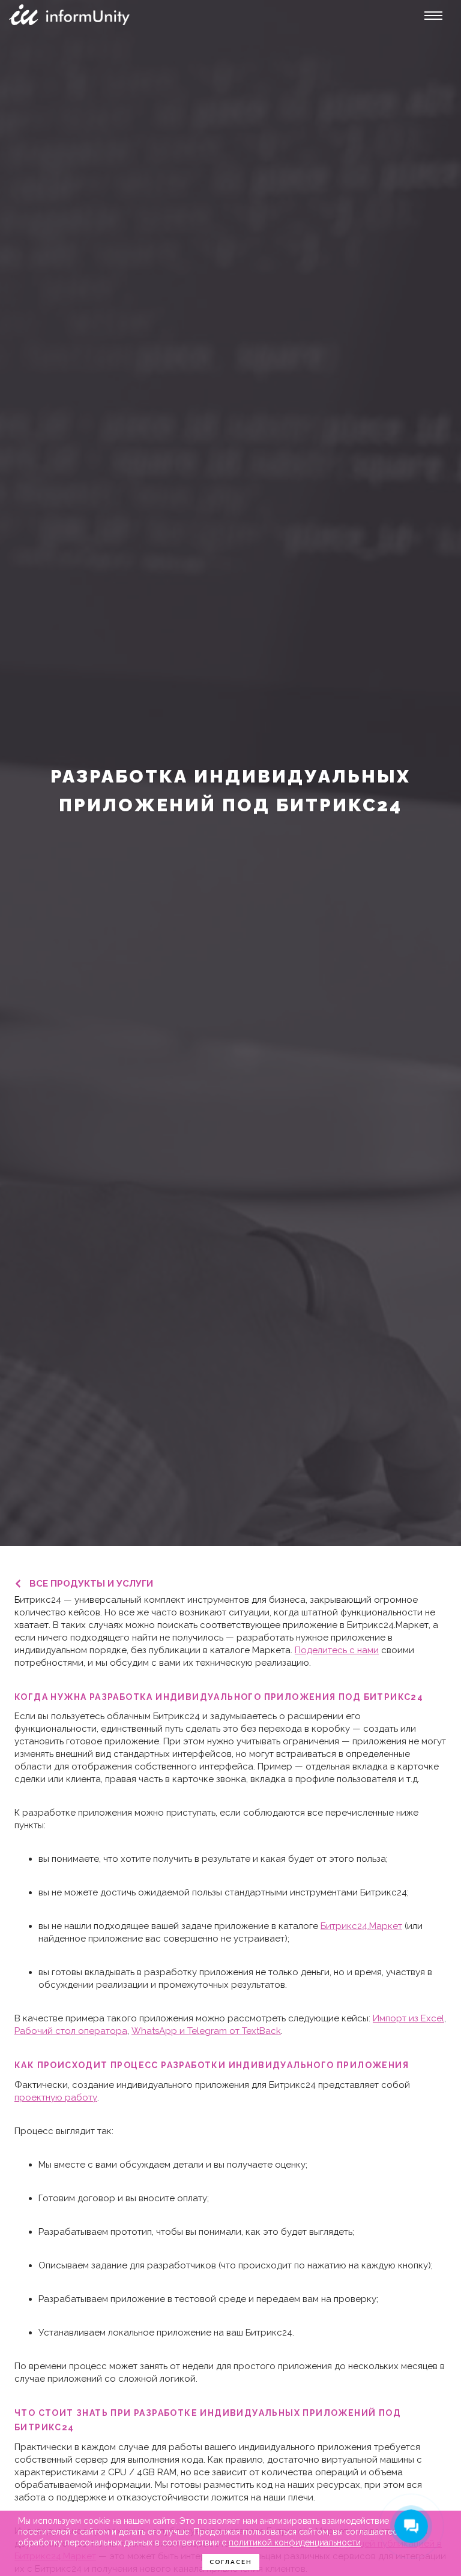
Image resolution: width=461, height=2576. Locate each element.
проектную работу (56, 2097)
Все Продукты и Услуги (91, 1584)
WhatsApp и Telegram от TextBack (206, 2031)
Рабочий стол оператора (71, 2031)
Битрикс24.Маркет (361, 1926)
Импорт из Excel (408, 2018)
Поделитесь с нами (337, 1650)
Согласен (231, 2562)
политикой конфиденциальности (295, 2542)
